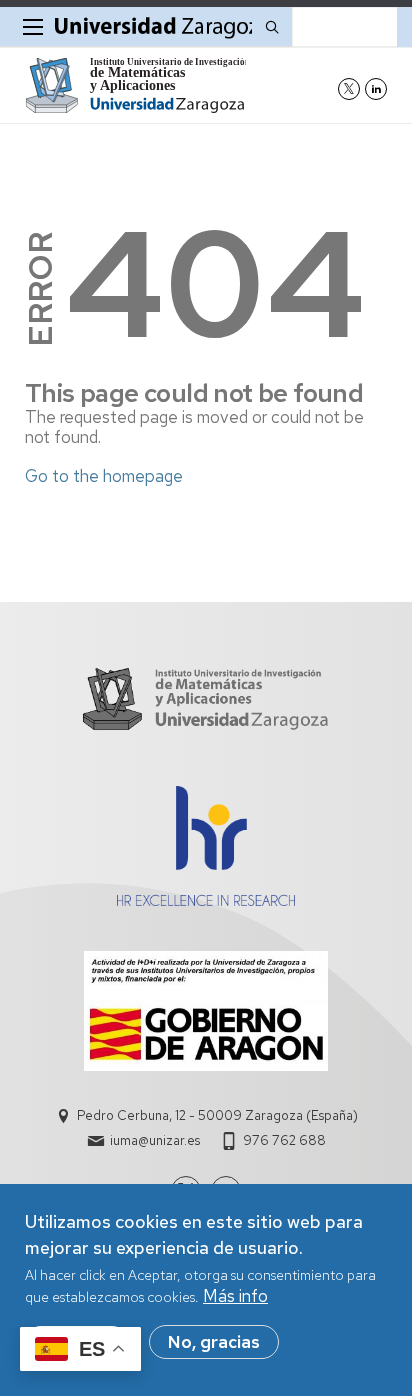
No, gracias (214, 1342)
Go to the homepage (104, 476)
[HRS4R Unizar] (205, 900)
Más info (235, 1296)
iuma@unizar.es (155, 1140)
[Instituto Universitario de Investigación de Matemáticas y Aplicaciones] (135, 85)
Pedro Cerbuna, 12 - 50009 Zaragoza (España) (217, 1115)
